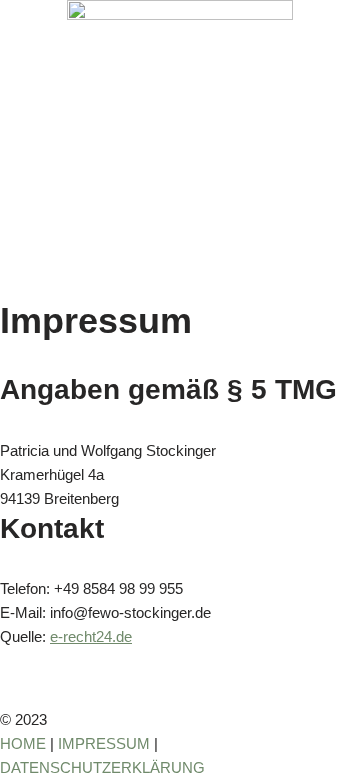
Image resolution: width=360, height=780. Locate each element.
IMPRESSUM (104, 743)
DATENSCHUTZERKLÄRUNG (102, 767)
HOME (23, 743)
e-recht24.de (91, 636)
